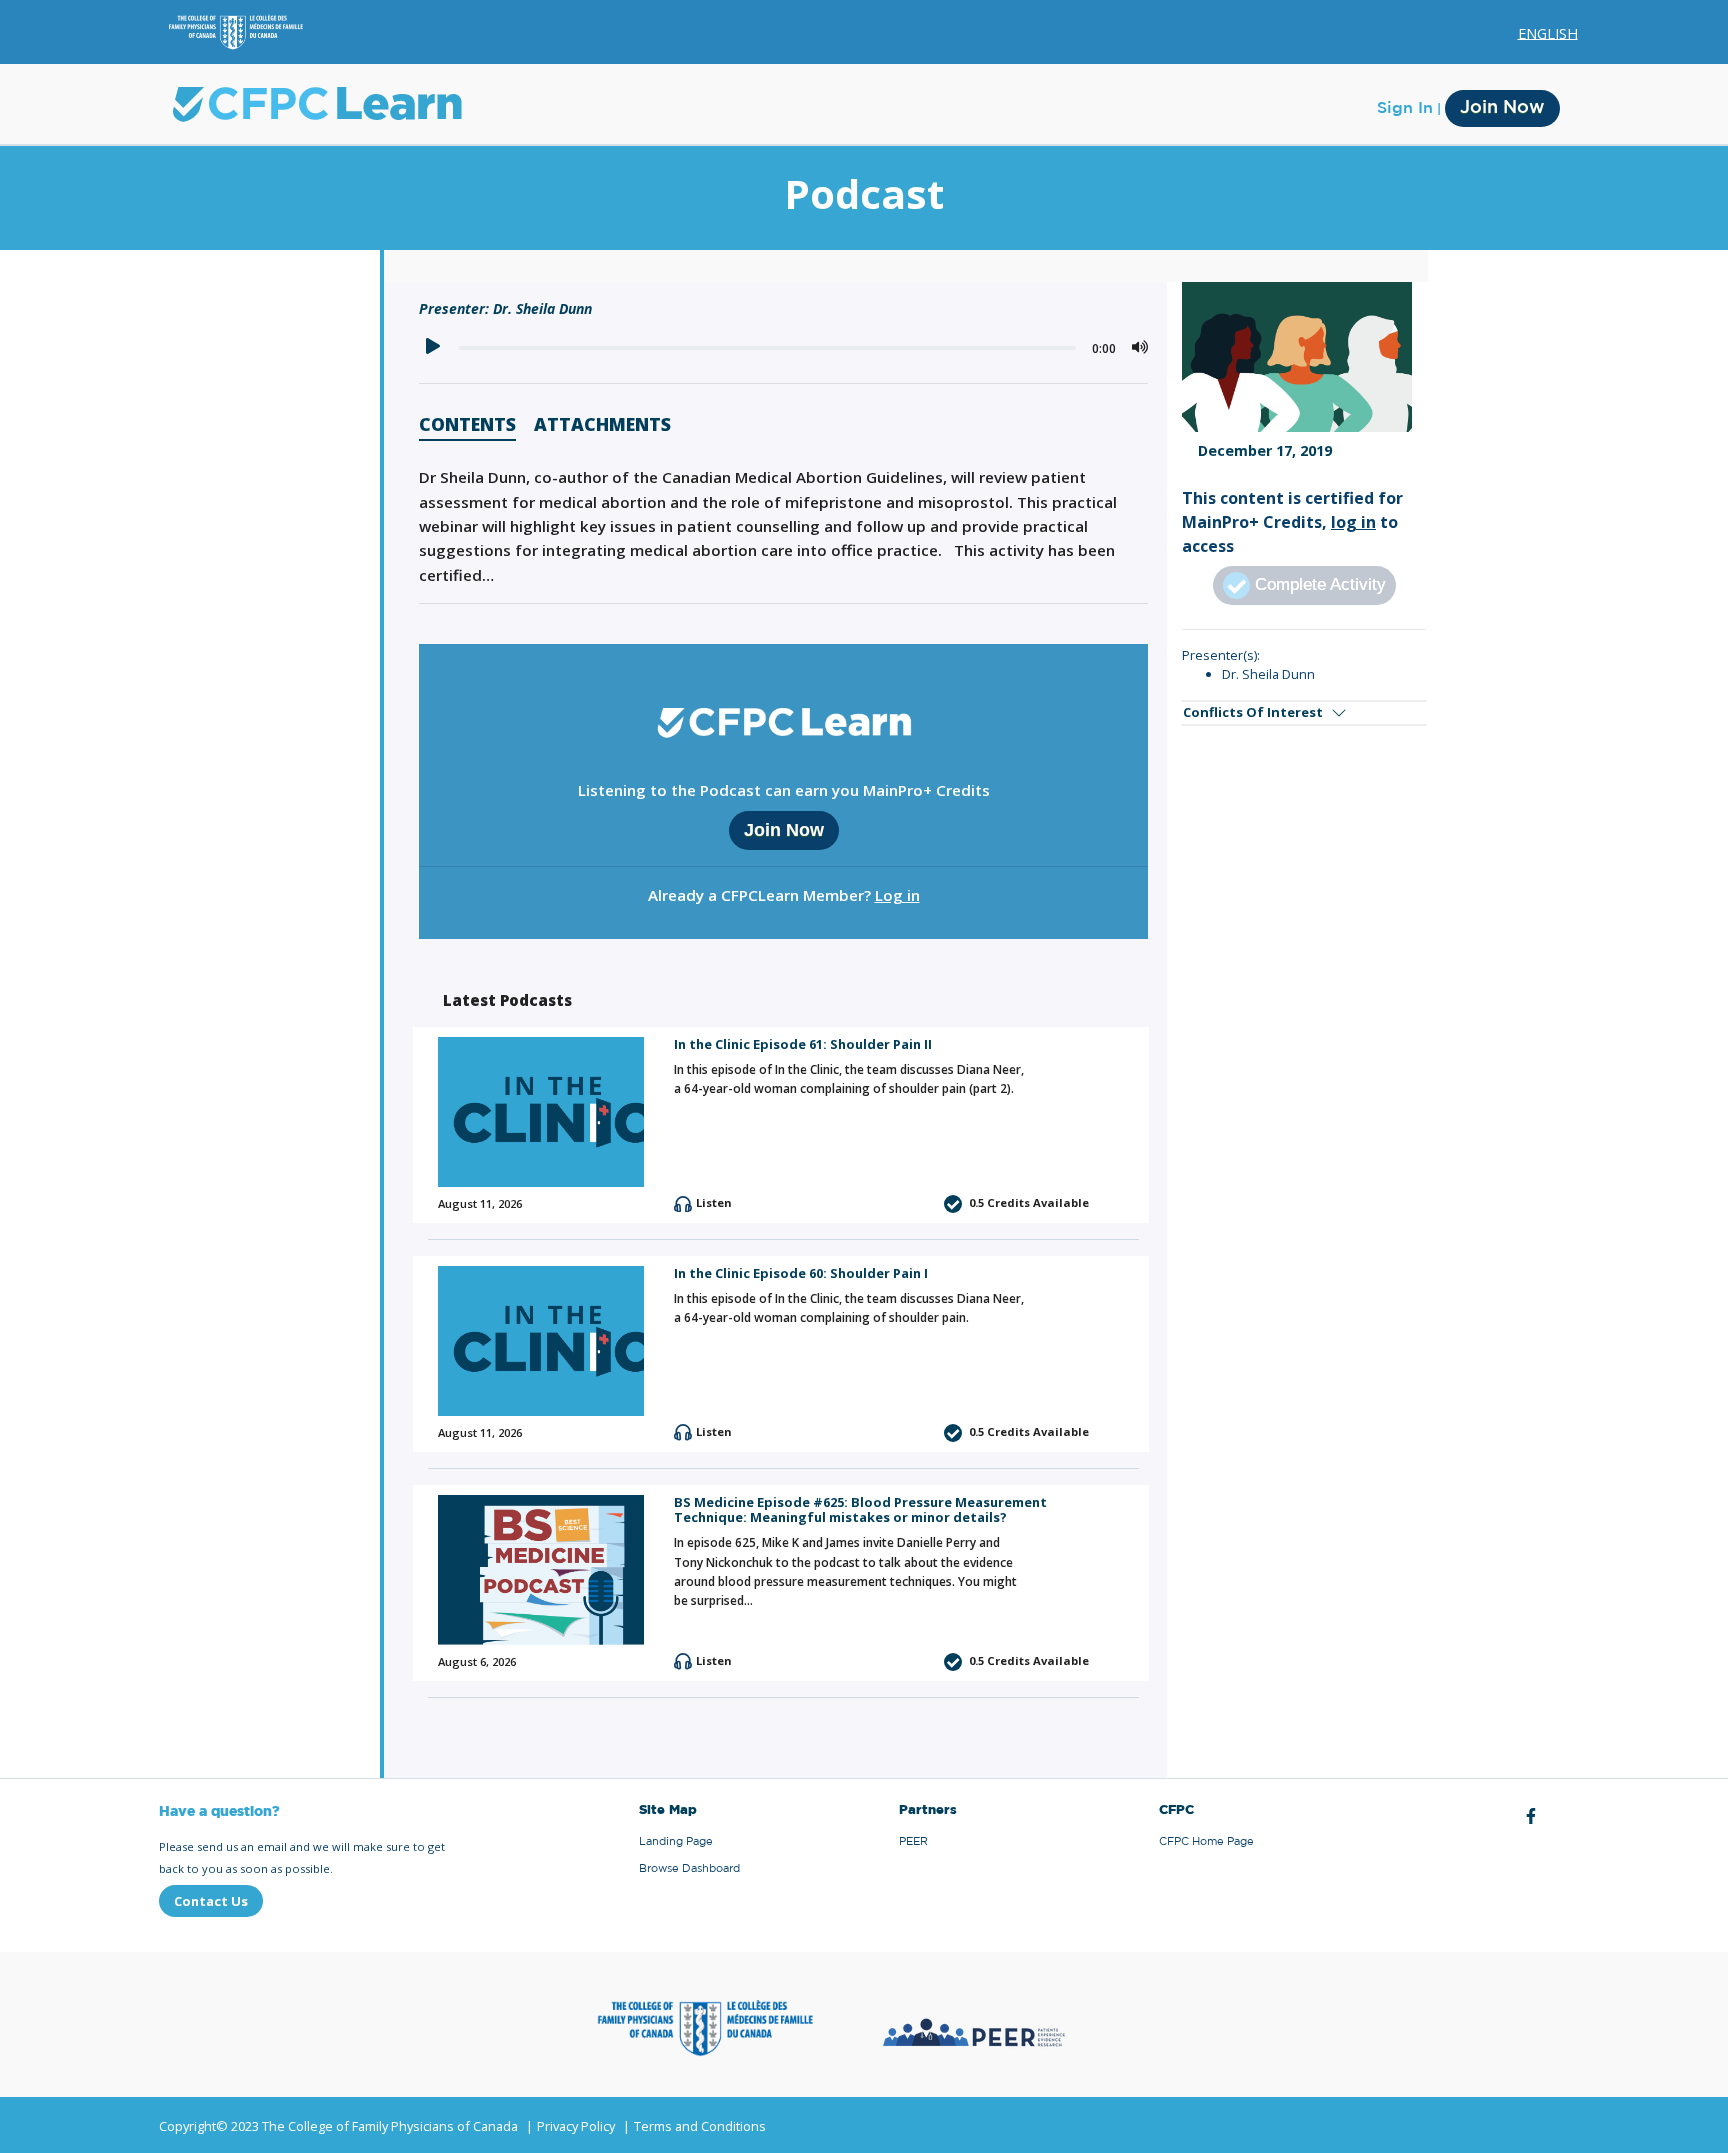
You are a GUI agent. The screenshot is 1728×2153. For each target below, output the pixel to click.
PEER (913, 1841)
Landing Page (676, 1841)
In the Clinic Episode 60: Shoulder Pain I (801, 1273)
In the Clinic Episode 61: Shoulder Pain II (803, 1044)
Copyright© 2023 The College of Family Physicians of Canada (338, 2126)
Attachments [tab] (602, 426)
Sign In (1405, 108)
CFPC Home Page (1206, 1841)
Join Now (1502, 108)
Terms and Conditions (700, 2126)
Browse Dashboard (689, 1868)
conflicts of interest (1253, 712)
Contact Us (211, 1901)
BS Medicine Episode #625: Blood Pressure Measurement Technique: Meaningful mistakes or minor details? (860, 1509)
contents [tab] (467, 426)
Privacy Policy (576, 2126)
